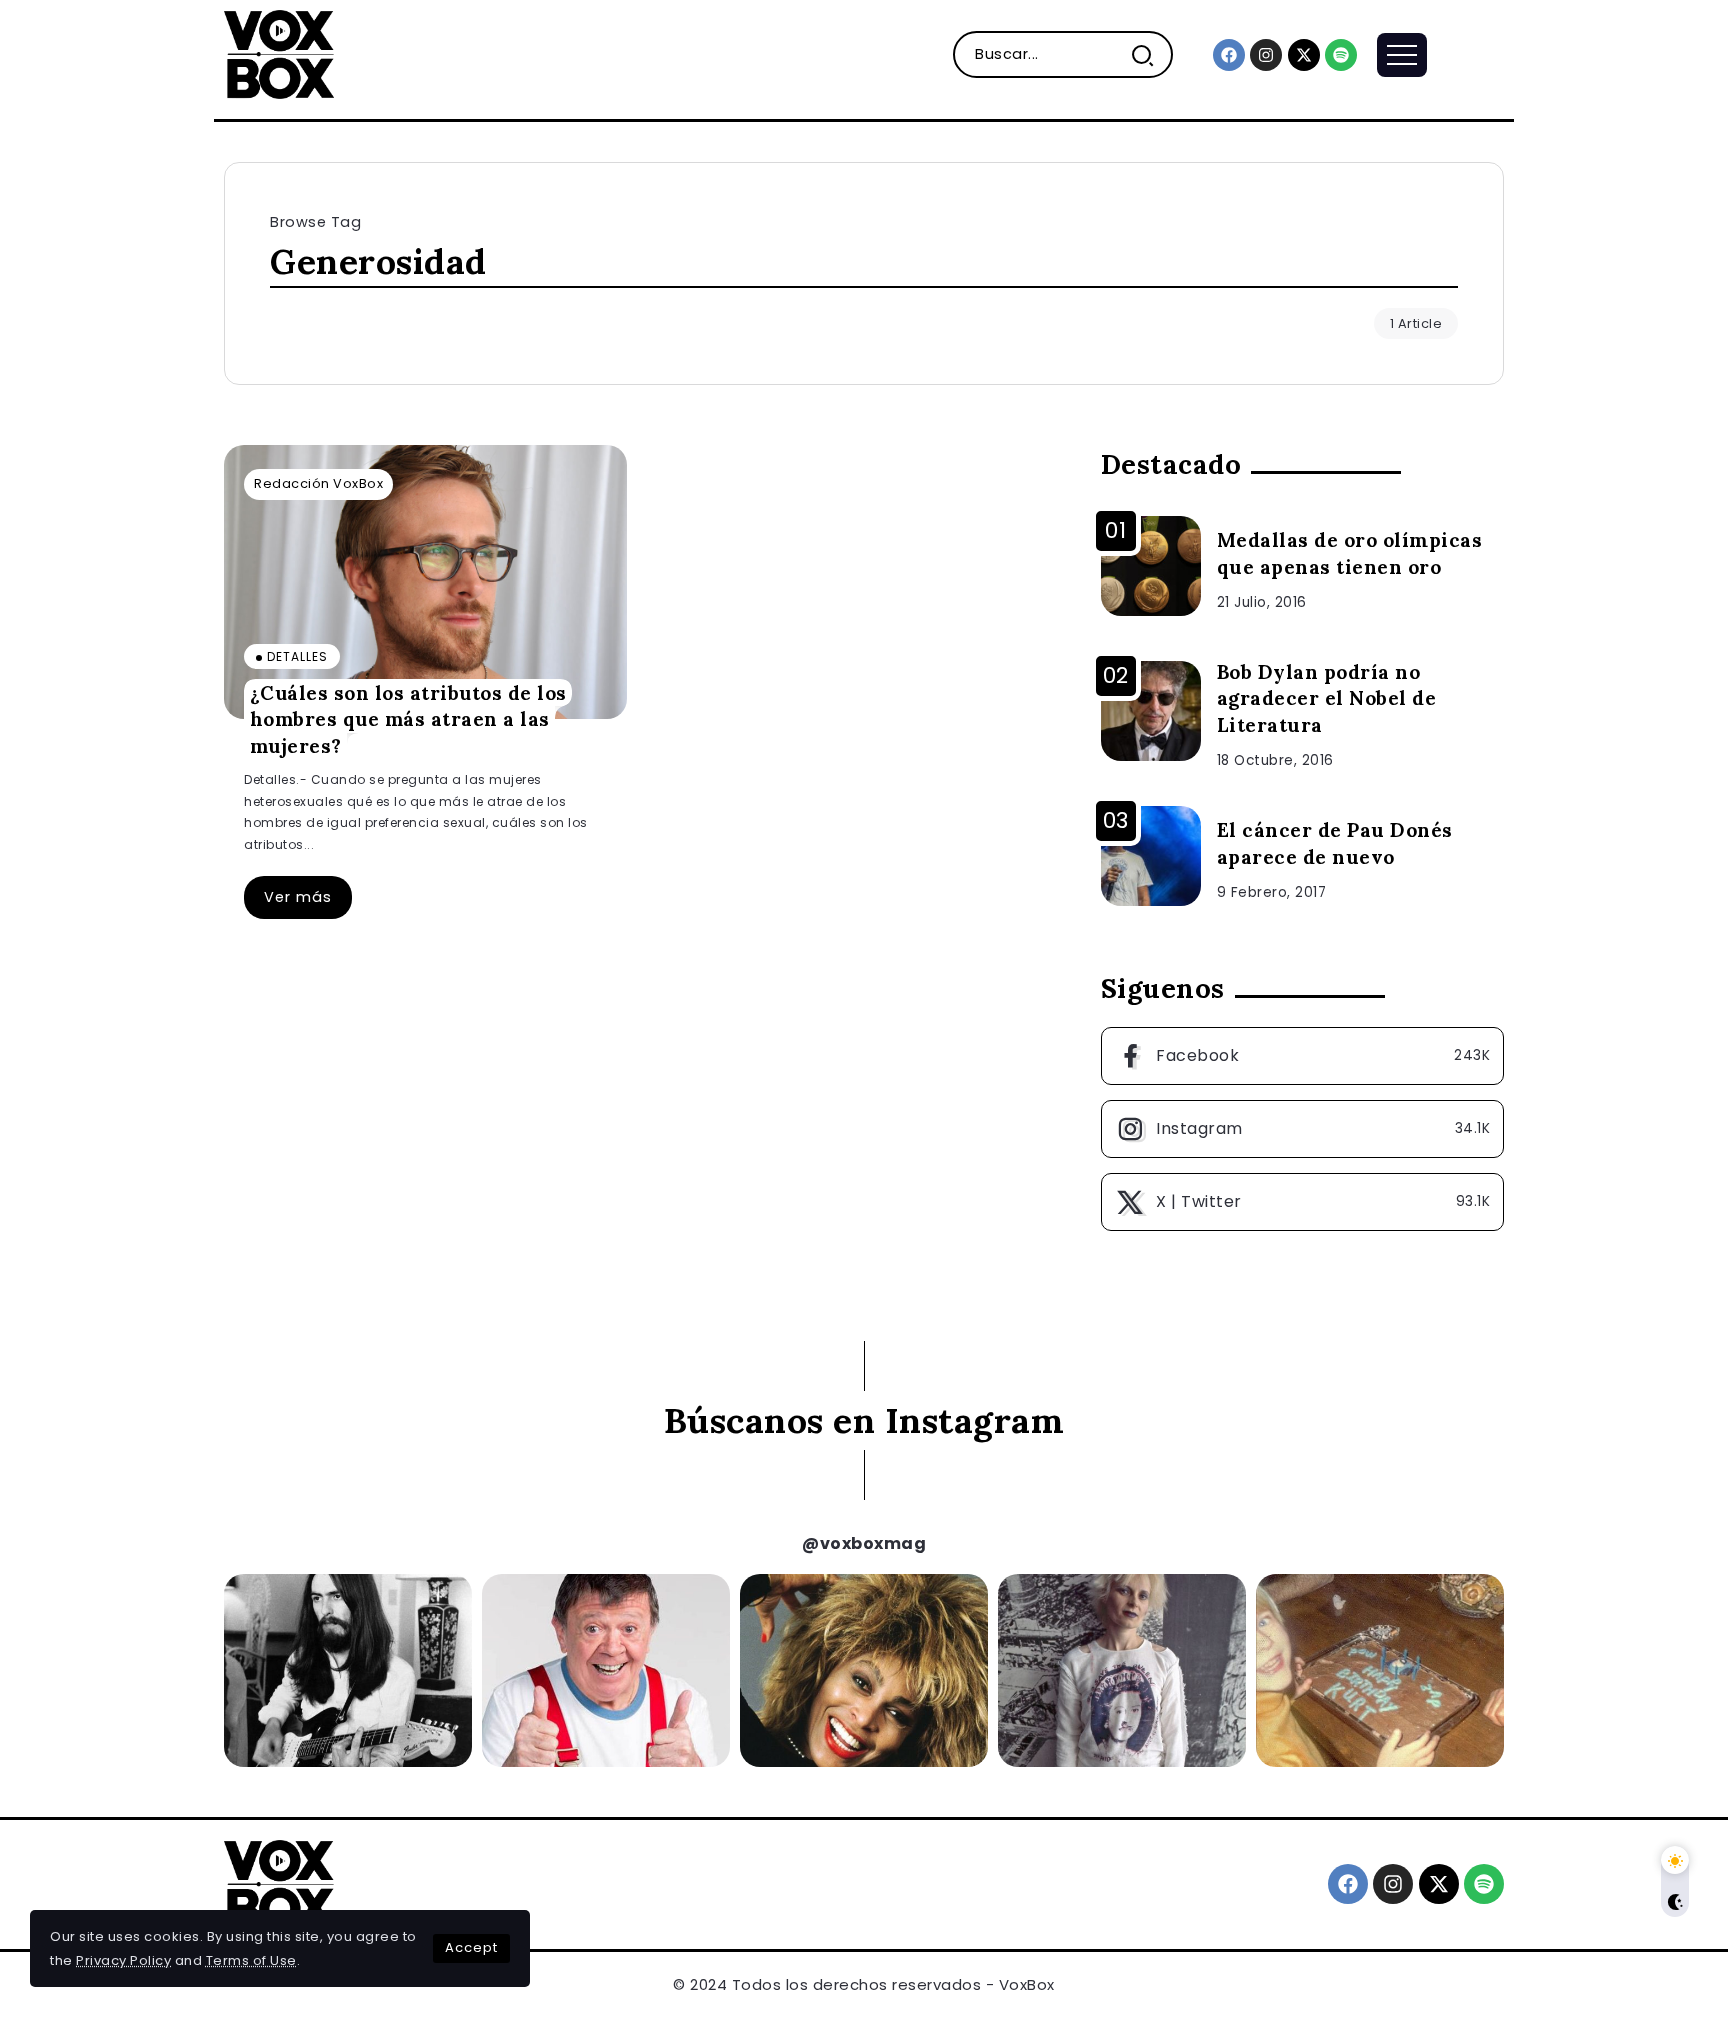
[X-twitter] (1304, 55)
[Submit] (1150, 54)
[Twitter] (1302, 1202)
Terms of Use (251, 1960)
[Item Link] (425, 582)
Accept (471, 1947)
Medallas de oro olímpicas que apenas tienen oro (1350, 553)
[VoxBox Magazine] (279, 53)
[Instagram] (1266, 55)
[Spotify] (1341, 55)
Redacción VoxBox (318, 483)
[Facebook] (1229, 55)
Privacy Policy (123, 1960)
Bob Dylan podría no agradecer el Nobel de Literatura (1327, 699)
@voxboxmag (864, 1543)
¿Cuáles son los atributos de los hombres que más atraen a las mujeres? (408, 718)
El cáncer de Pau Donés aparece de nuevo (1335, 843)
